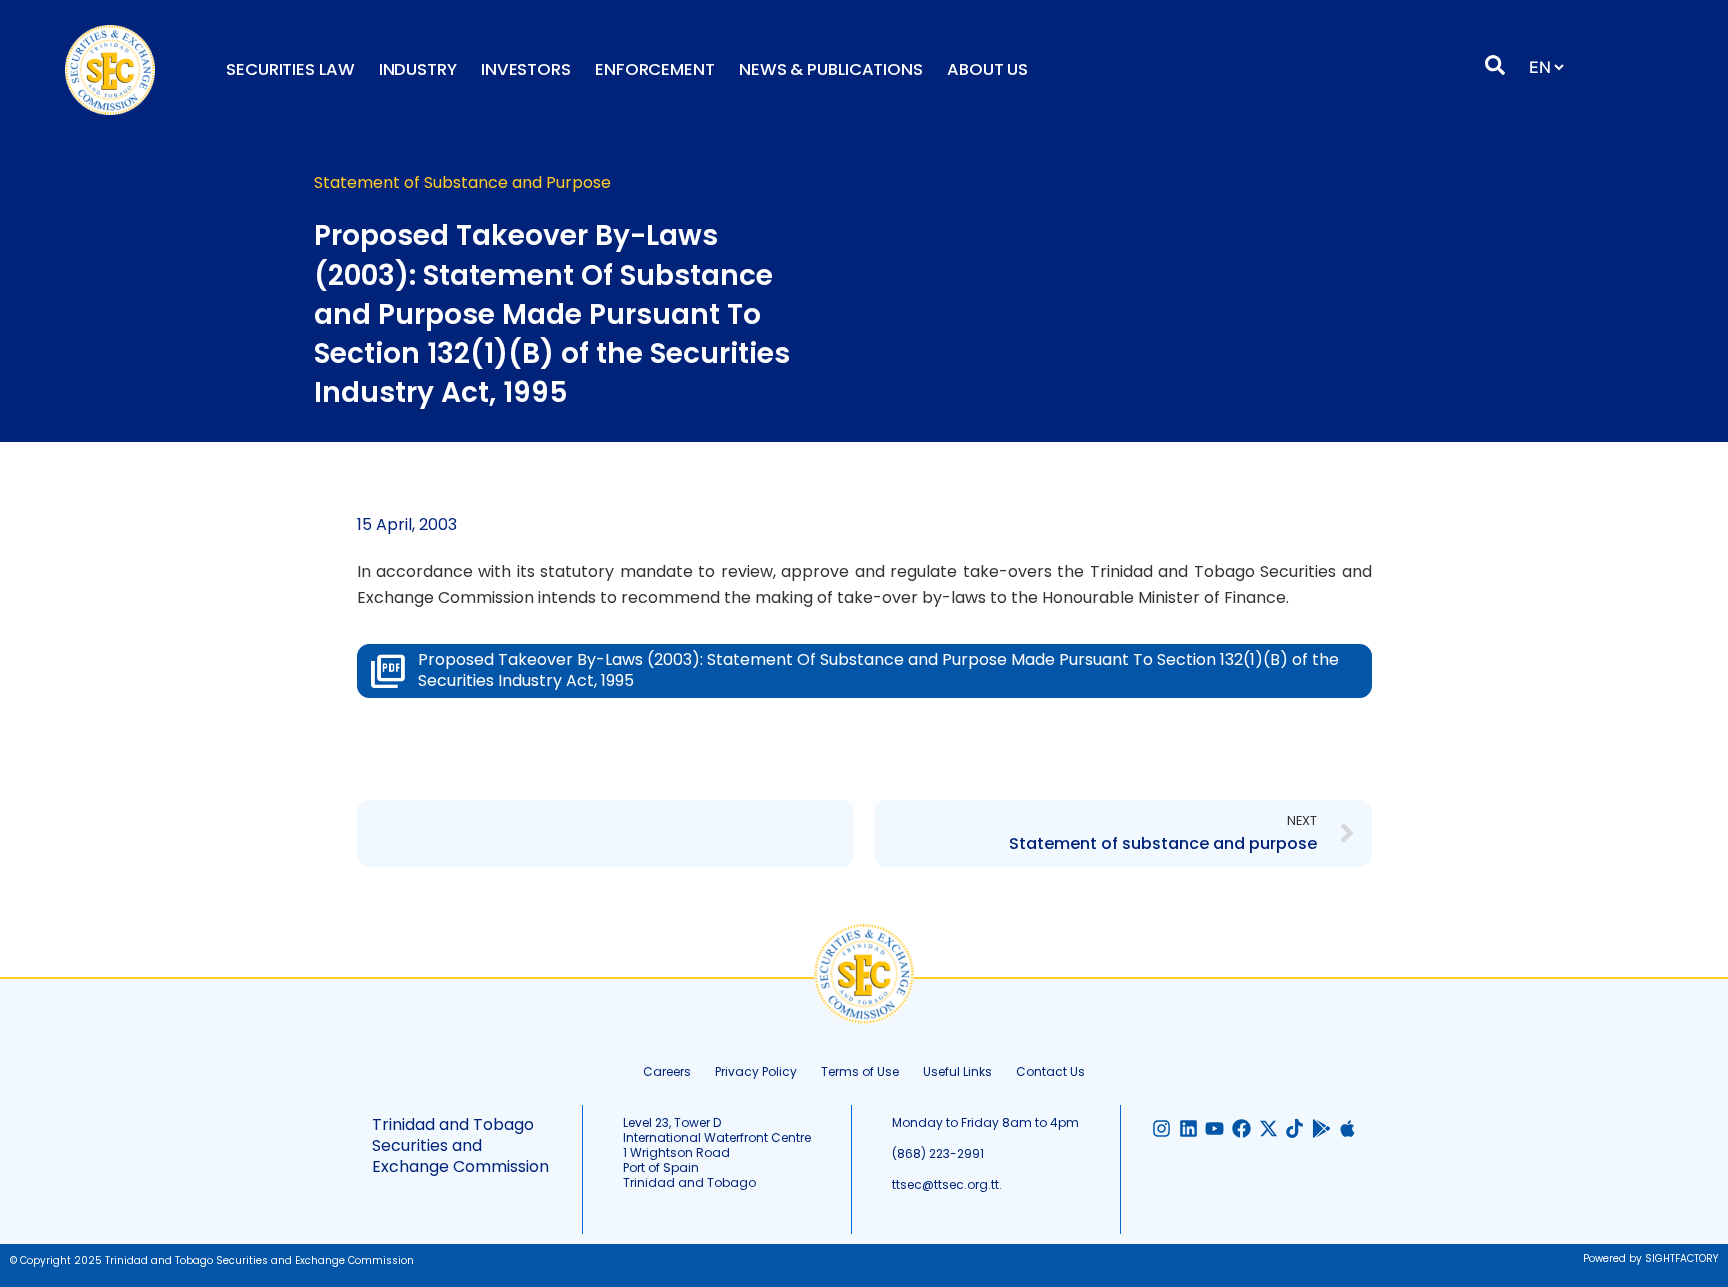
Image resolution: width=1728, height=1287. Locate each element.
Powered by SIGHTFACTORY (1650, 1258)
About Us (987, 69)
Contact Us (1050, 1071)
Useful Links (957, 1071)
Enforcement (655, 69)
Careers (667, 1071)
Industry (418, 69)
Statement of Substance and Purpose (462, 182)
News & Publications (831, 69)
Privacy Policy (756, 1071)
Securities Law (290, 69)
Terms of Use (860, 1071)
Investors (526, 69)
